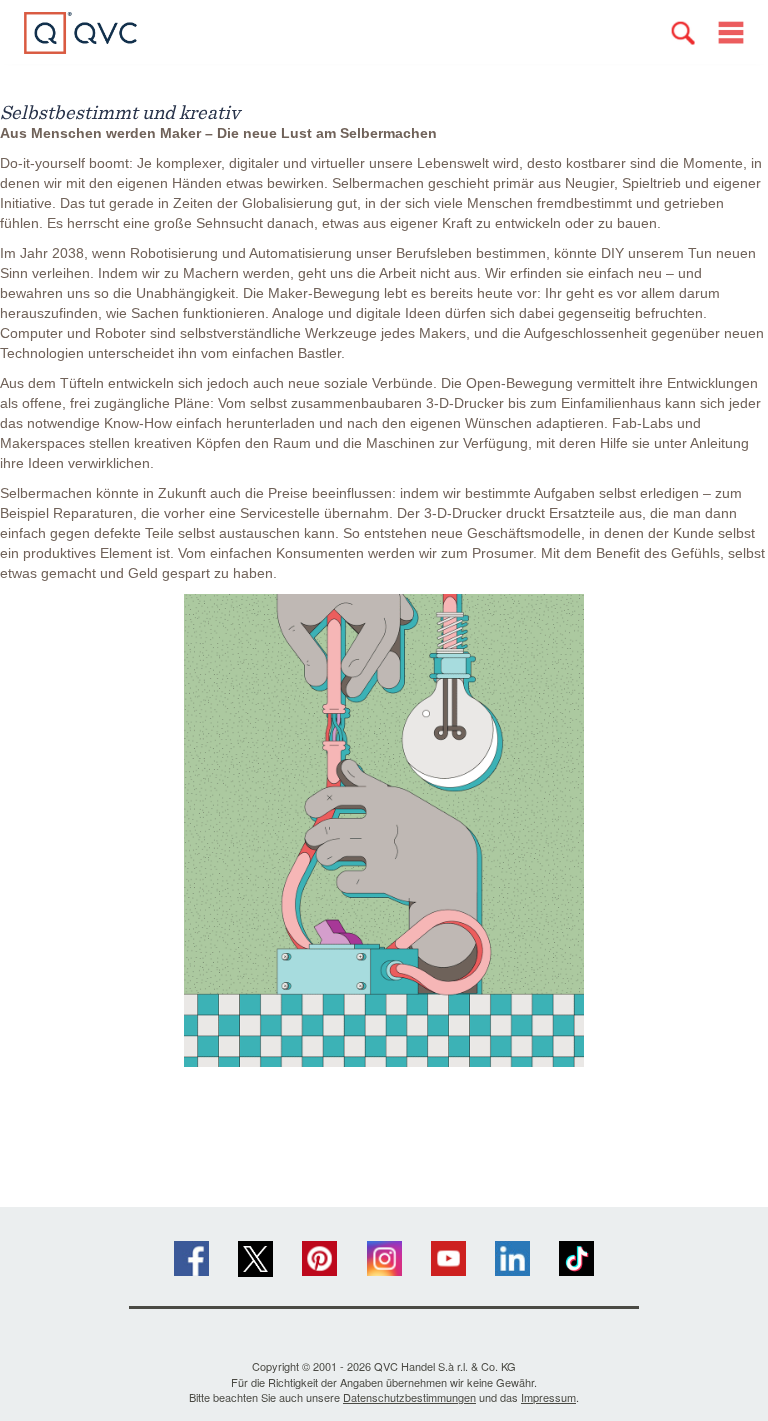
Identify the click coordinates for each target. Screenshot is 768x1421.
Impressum (548, 1397)
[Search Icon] (683, 33)
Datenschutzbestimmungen (409, 1397)
